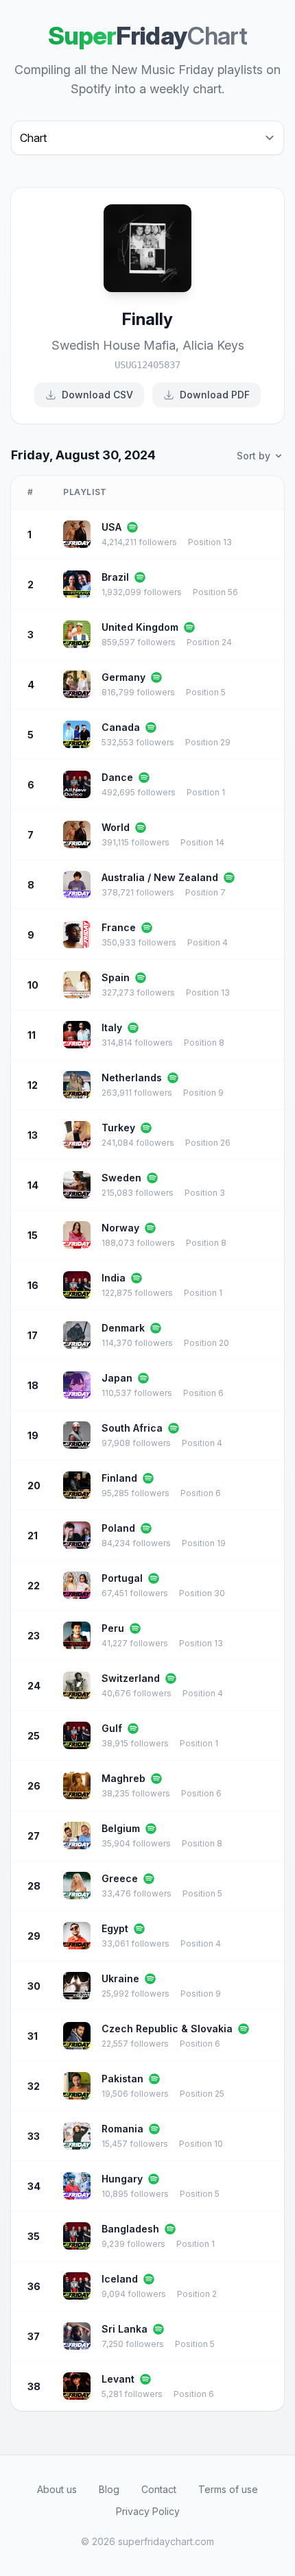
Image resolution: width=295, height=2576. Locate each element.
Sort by (253, 456)
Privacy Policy (148, 2511)
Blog (109, 2489)
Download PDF (215, 395)
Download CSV (97, 395)
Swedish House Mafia (114, 345)
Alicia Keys (213, 345)
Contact (159, 2489)
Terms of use (228, 2489)
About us (57, 2489)
